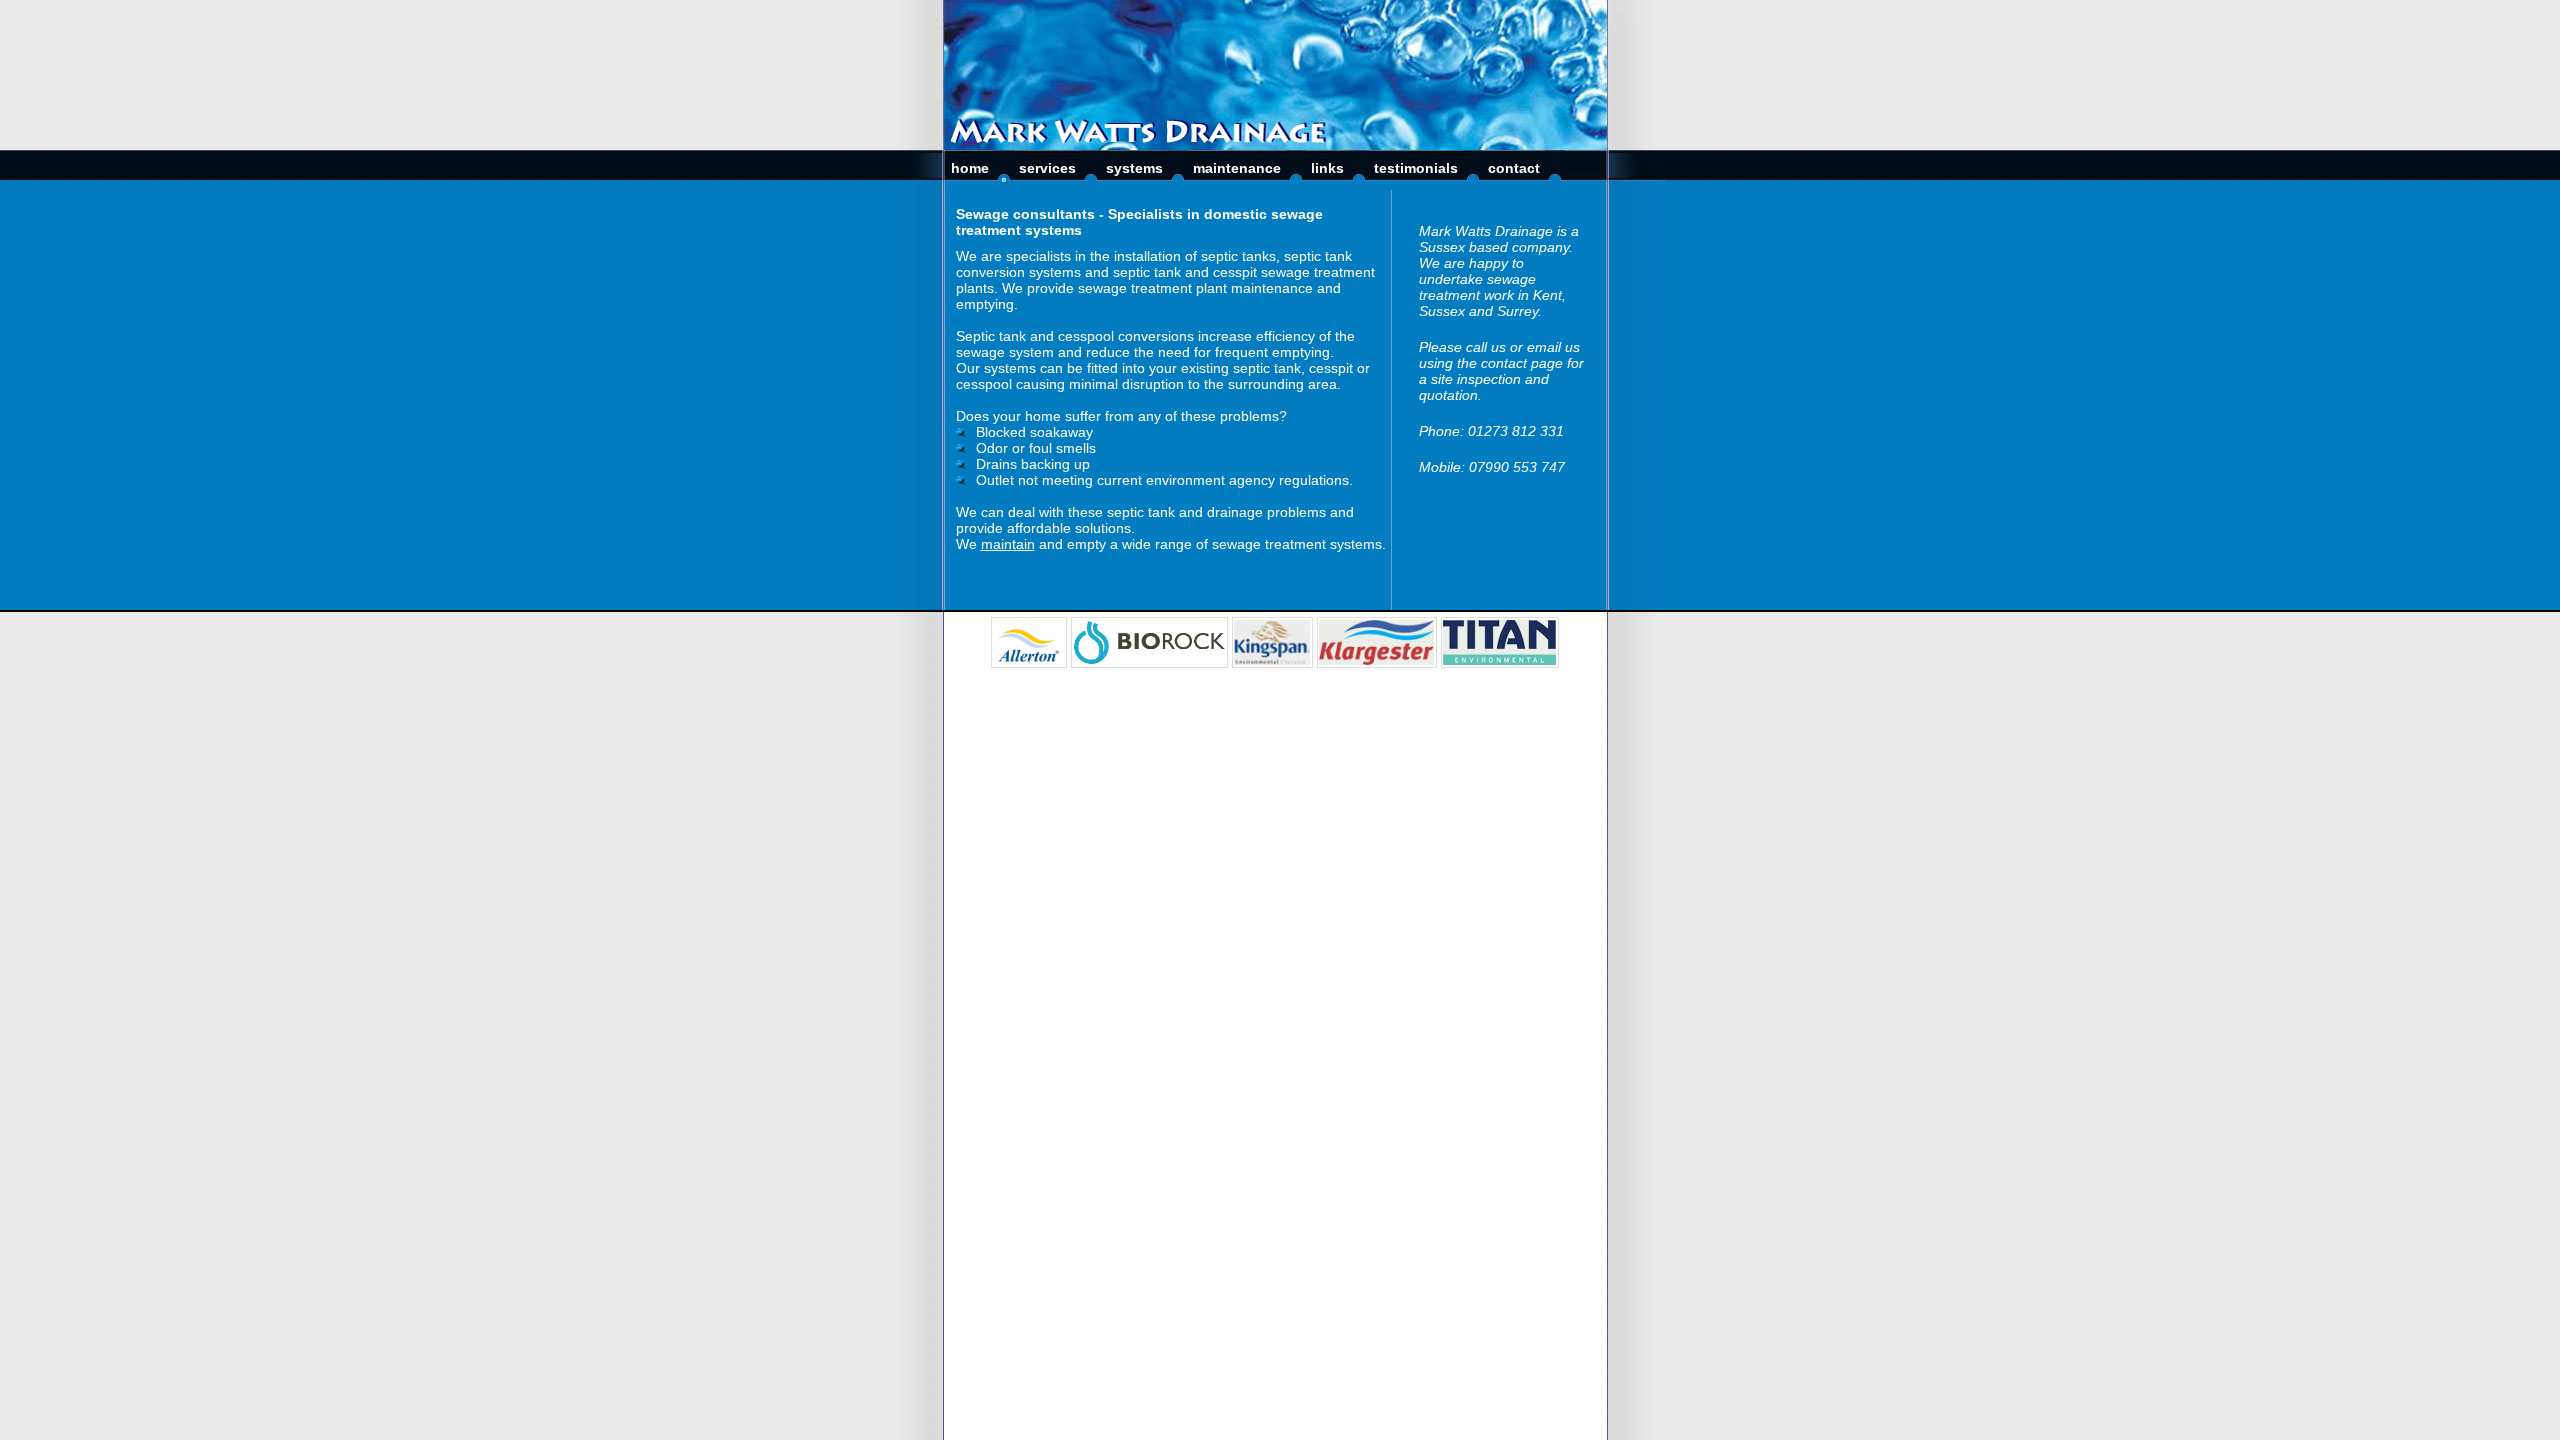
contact (1514, 168)
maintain (1008, 544)
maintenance (1237, 168)
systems (1134, 168)
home (970, 168)
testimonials (1416, 168)
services (1047, 168)
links (1327, 168)
